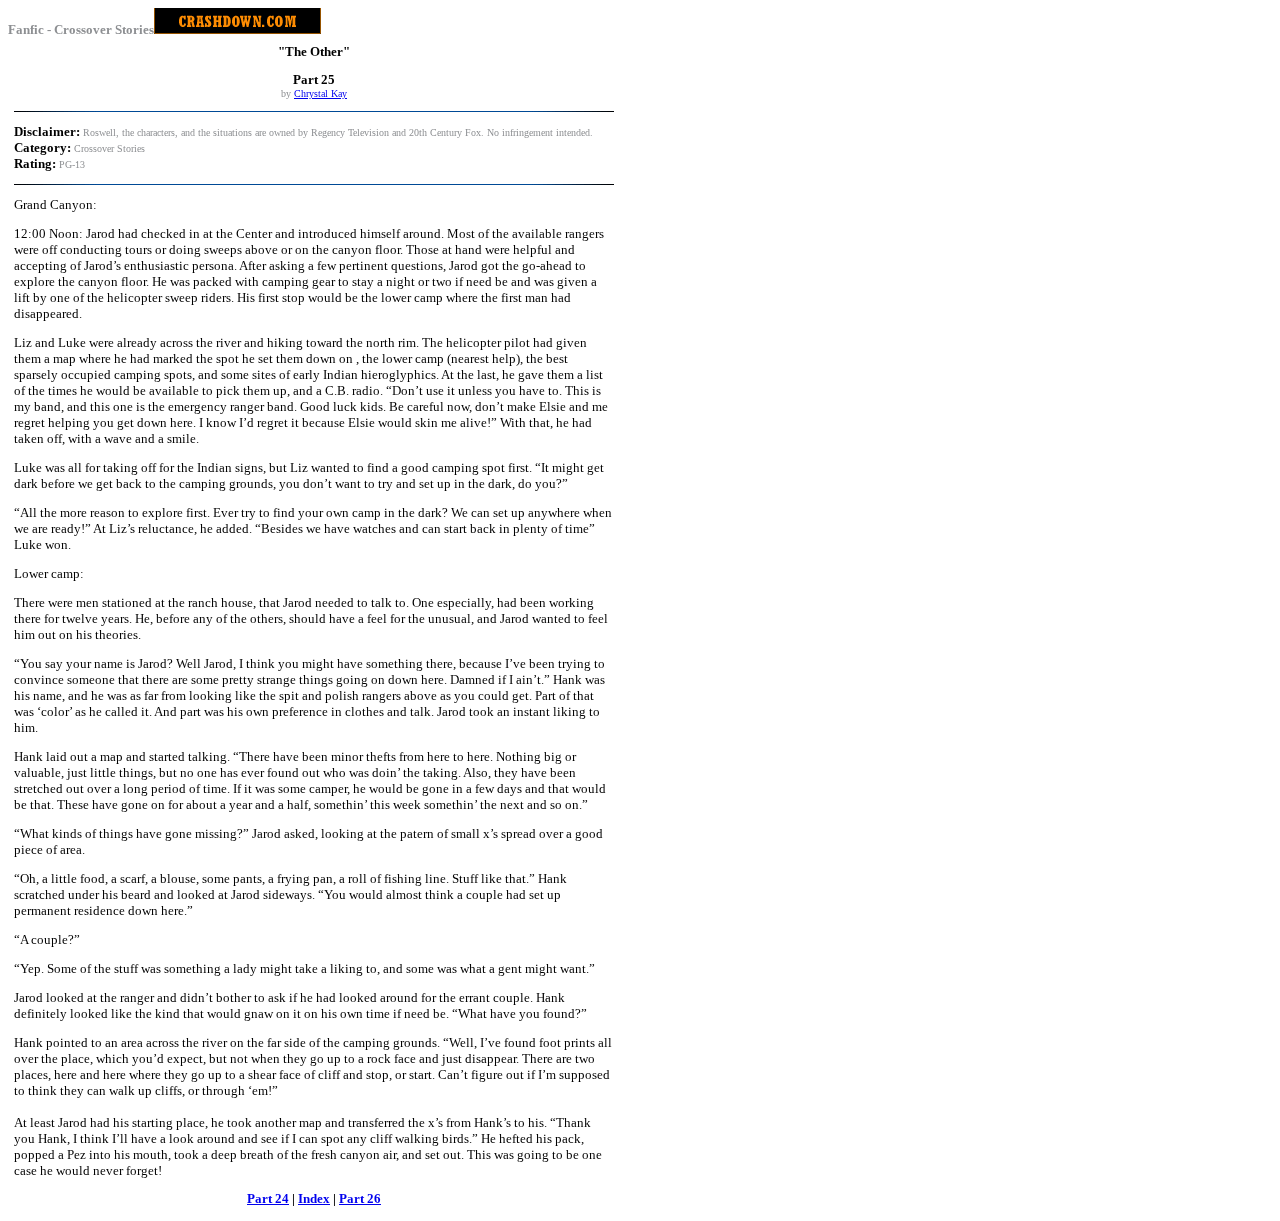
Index (314, 1198)
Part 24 (268, 1198)
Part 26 (360, 1198)
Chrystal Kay (320, 93)
